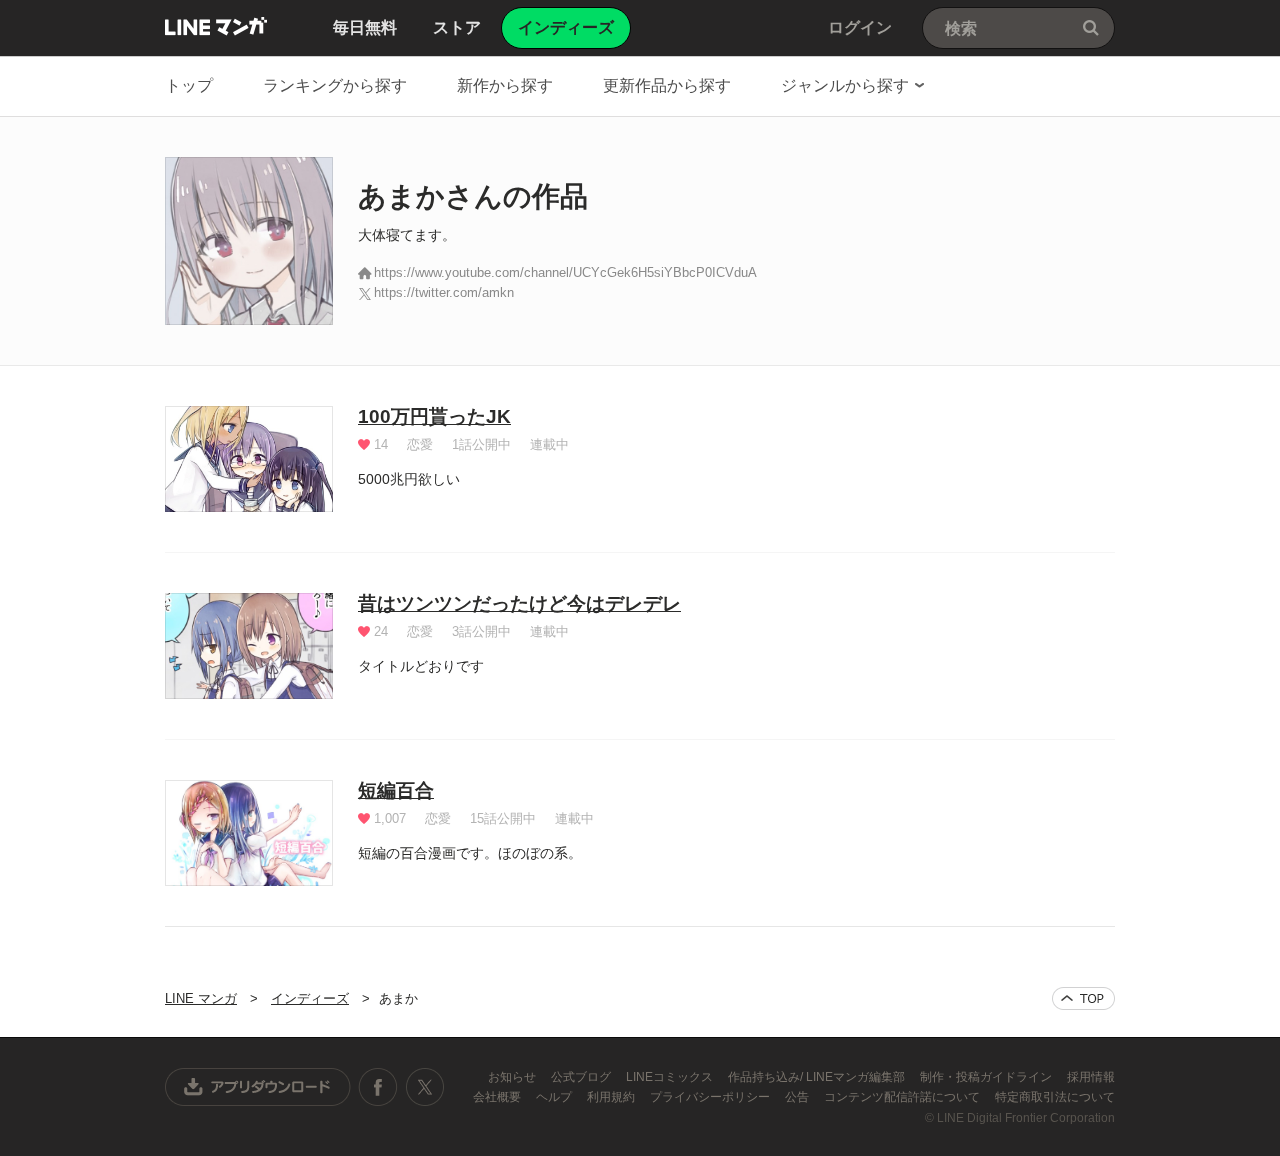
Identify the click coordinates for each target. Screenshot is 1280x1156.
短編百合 (396, 790)
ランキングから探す (335, 85)
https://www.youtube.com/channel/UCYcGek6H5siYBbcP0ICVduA (565, 272)
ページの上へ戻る (1083, 998)
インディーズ (310, 998)
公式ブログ (582, 1077)
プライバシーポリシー (711, 1097)
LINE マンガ (216, 26)
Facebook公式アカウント (378, 1087)
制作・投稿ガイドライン (987, 1077)
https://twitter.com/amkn (444, 292)
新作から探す (505, 85)
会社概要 (498, 1097)
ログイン (860, 27)
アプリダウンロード (258, 1087)
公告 (798, 1097)
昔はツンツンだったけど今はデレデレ (519, 603)
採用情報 (1091, 1077)
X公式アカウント (424, 1087)
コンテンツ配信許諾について (903, 1097)
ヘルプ (555, 1097)
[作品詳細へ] (249, 459)
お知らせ (513, 1077)
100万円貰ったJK (434, 416)
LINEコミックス (671, 1077)
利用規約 (612, 1097)
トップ (189, 85)
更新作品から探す (667, 85)
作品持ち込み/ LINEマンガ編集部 (818, 1077)
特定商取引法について (1055, 1097)
